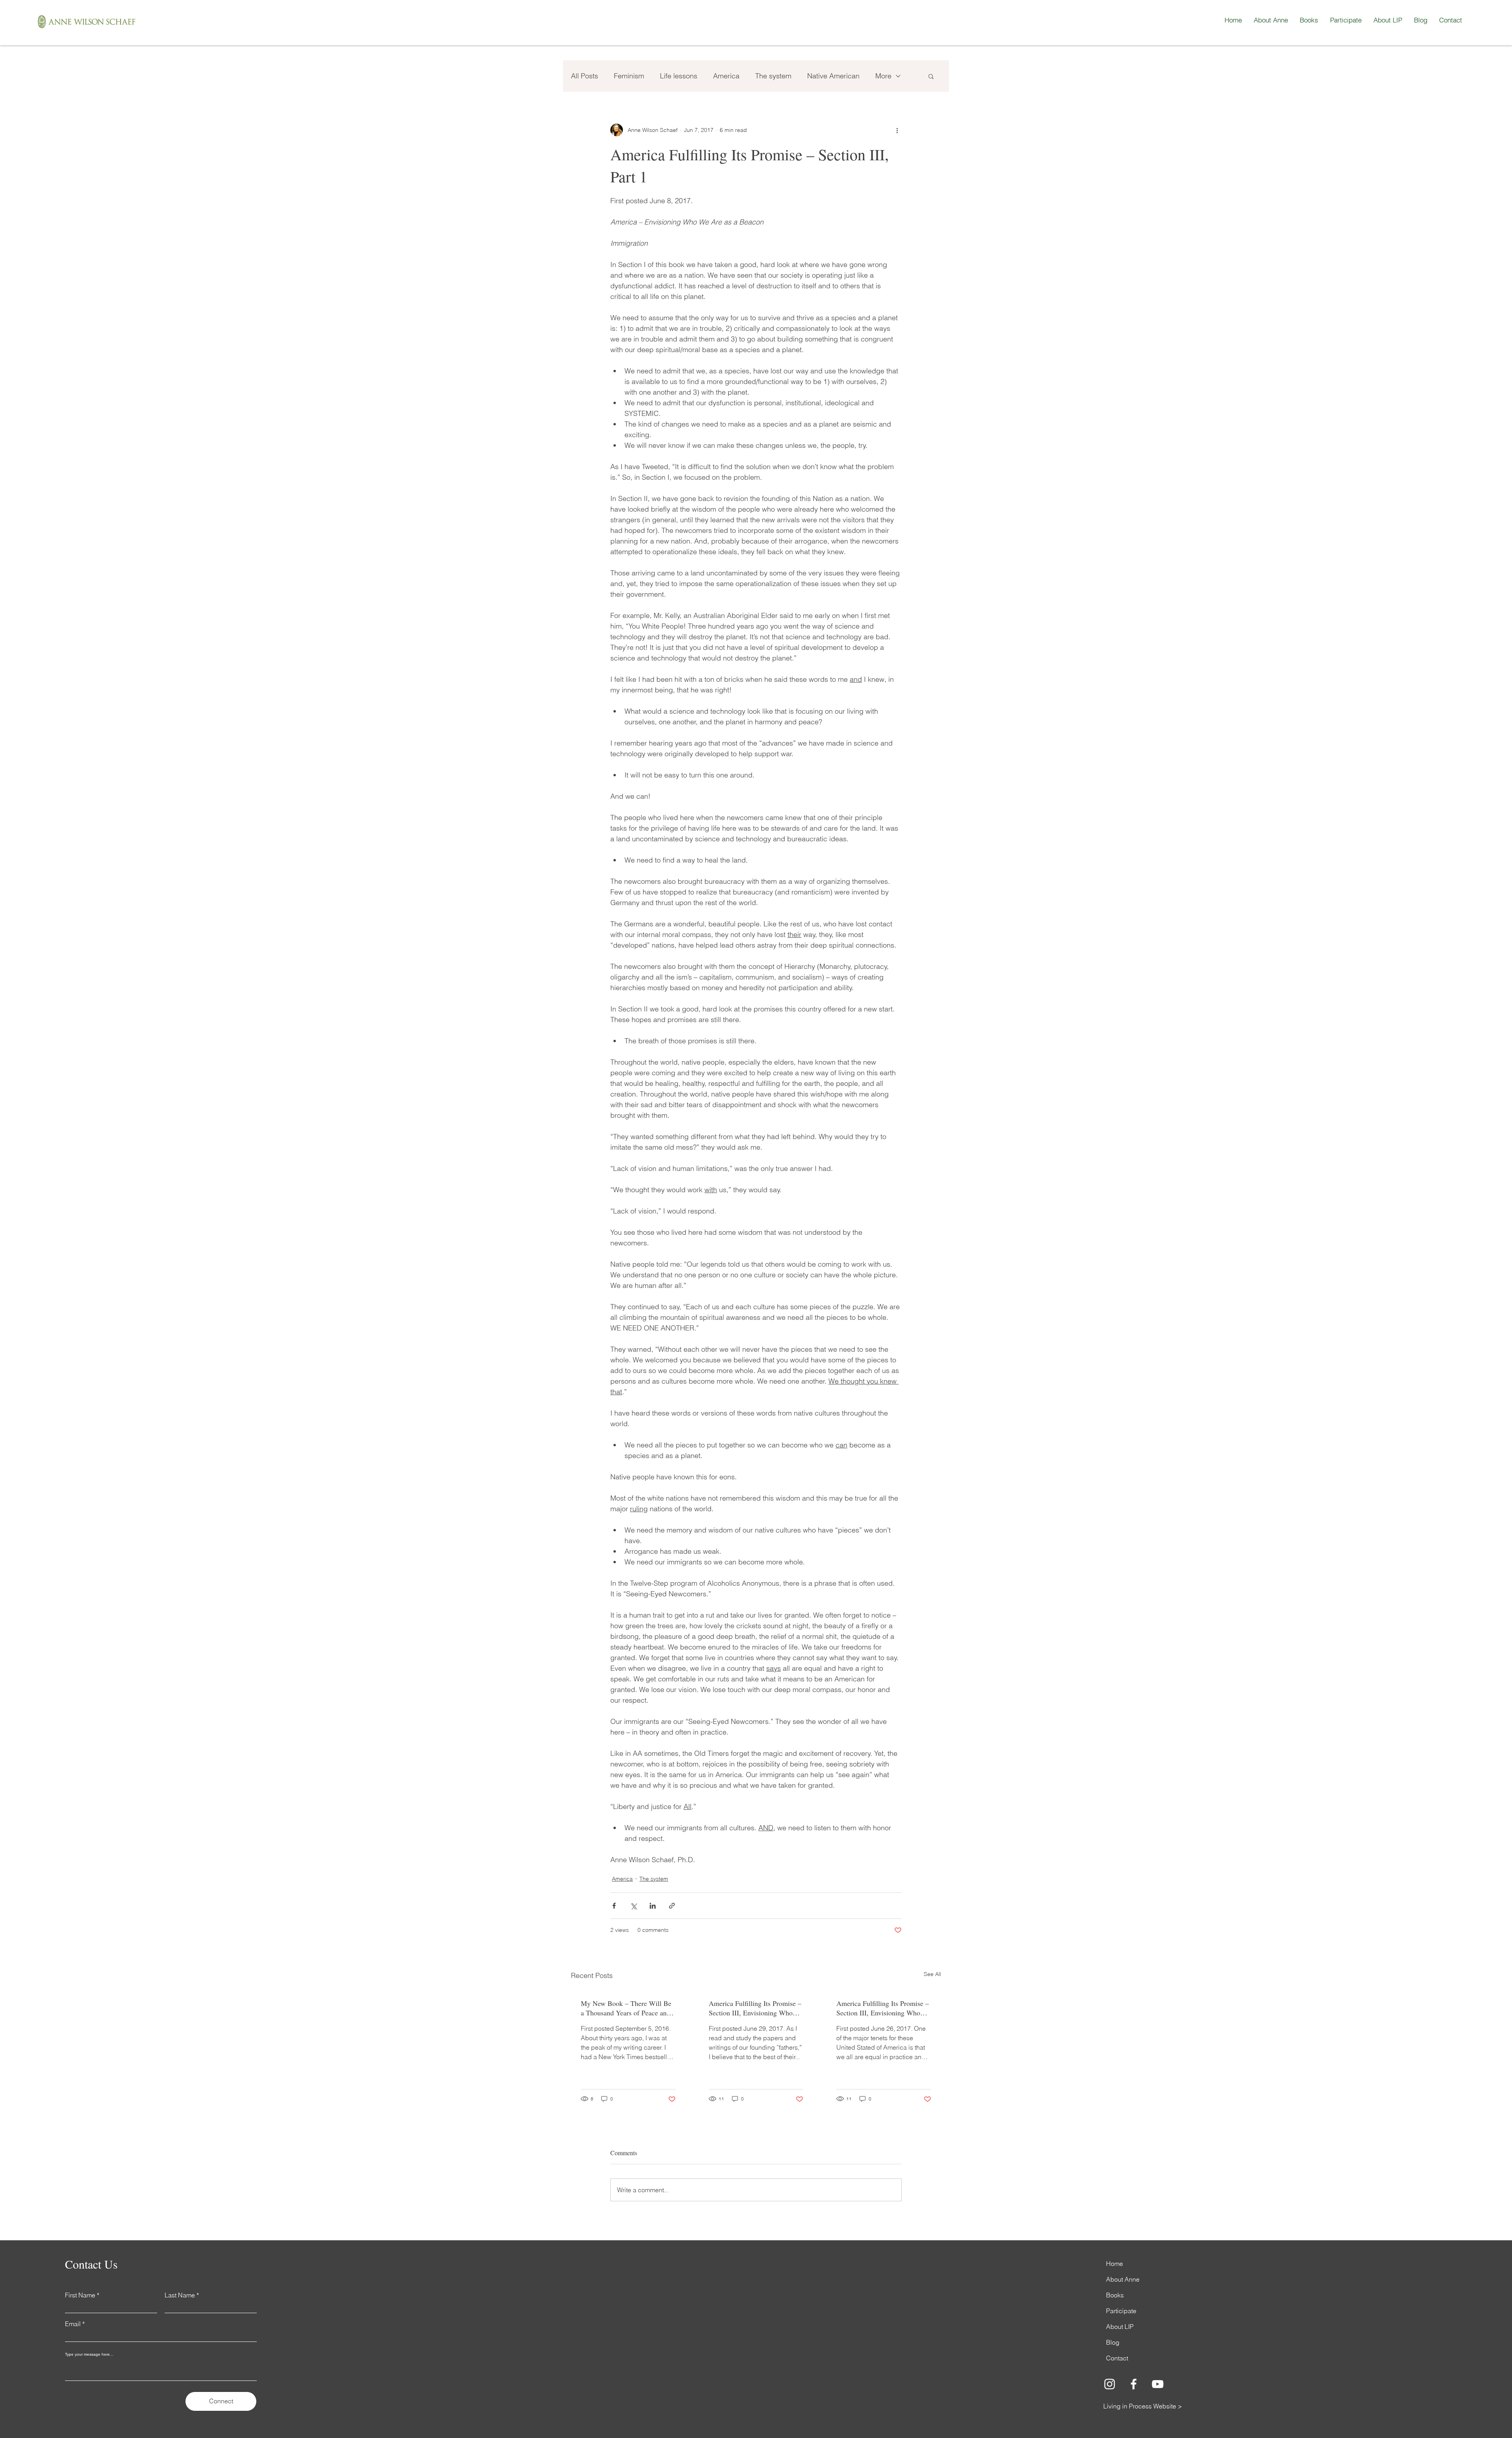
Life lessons (679, 76)
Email (73, 2324)
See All (932, 1974)
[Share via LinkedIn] (653, 1906)
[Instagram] (1110, 2384)
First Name (80, 2295)
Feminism (629, 76)
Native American (833, 76)
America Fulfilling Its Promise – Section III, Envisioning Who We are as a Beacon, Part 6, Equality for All (883, 2008)
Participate (1121, 2311)
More (883, 76)
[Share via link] (672, 1906)
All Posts (585, 76)
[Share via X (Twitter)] (633, 1906)
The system (773, 76)
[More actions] (897, 130)
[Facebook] (1134, 2384)
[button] (931, 76)
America (726, 76)
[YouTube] (1158, 2384)
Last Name (180, 2295)
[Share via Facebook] (614, 1906)
